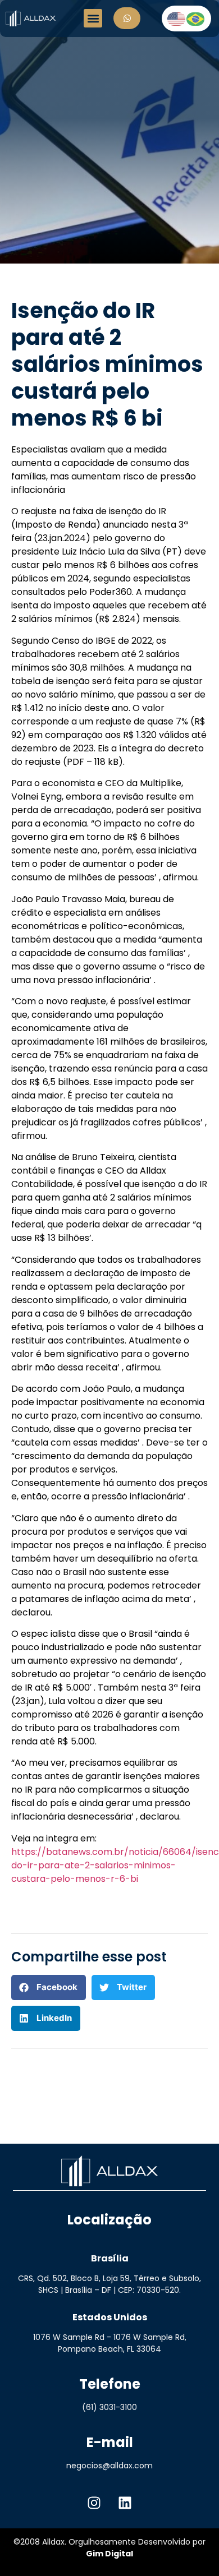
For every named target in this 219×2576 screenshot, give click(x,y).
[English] (177, 18)
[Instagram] (94, 2503)
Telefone (110, 2384)
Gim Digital (109, 2554)
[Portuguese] (196, 18)
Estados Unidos (110, 2317)
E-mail (110, 2442)
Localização (109, 2220)
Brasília (110, 2258)
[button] (93, 18)
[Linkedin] (125, 2503)
